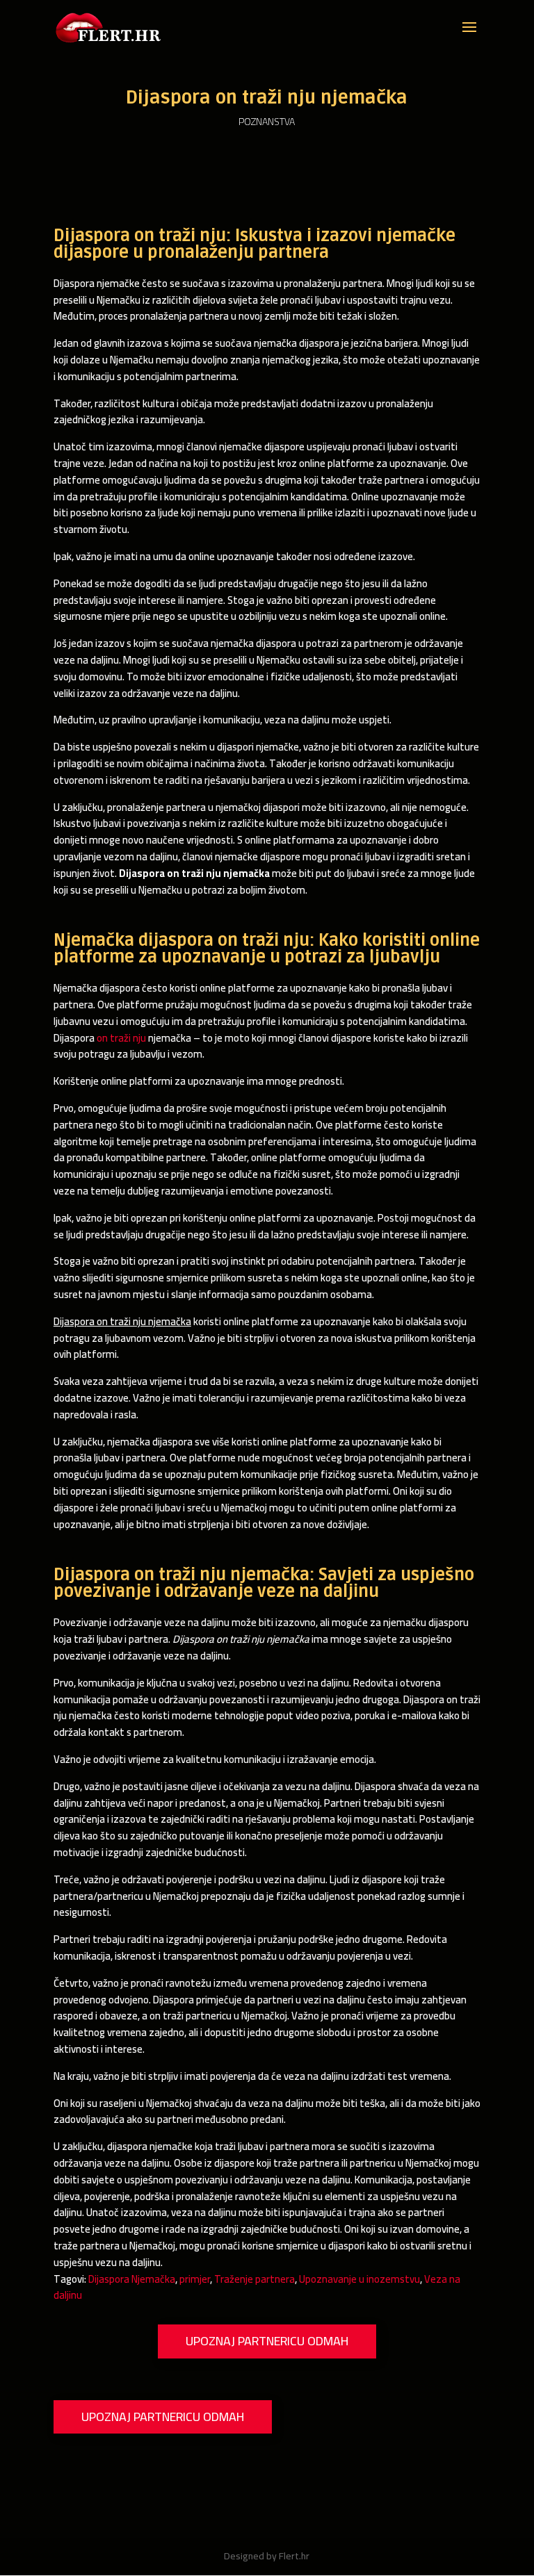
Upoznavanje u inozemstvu (359, 2279)
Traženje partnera (254, 2279)
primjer (195, 2279)
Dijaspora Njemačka (132, 2279)
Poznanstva (267, 122)
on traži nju (121, 1038)
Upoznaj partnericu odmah (267, 2341)
